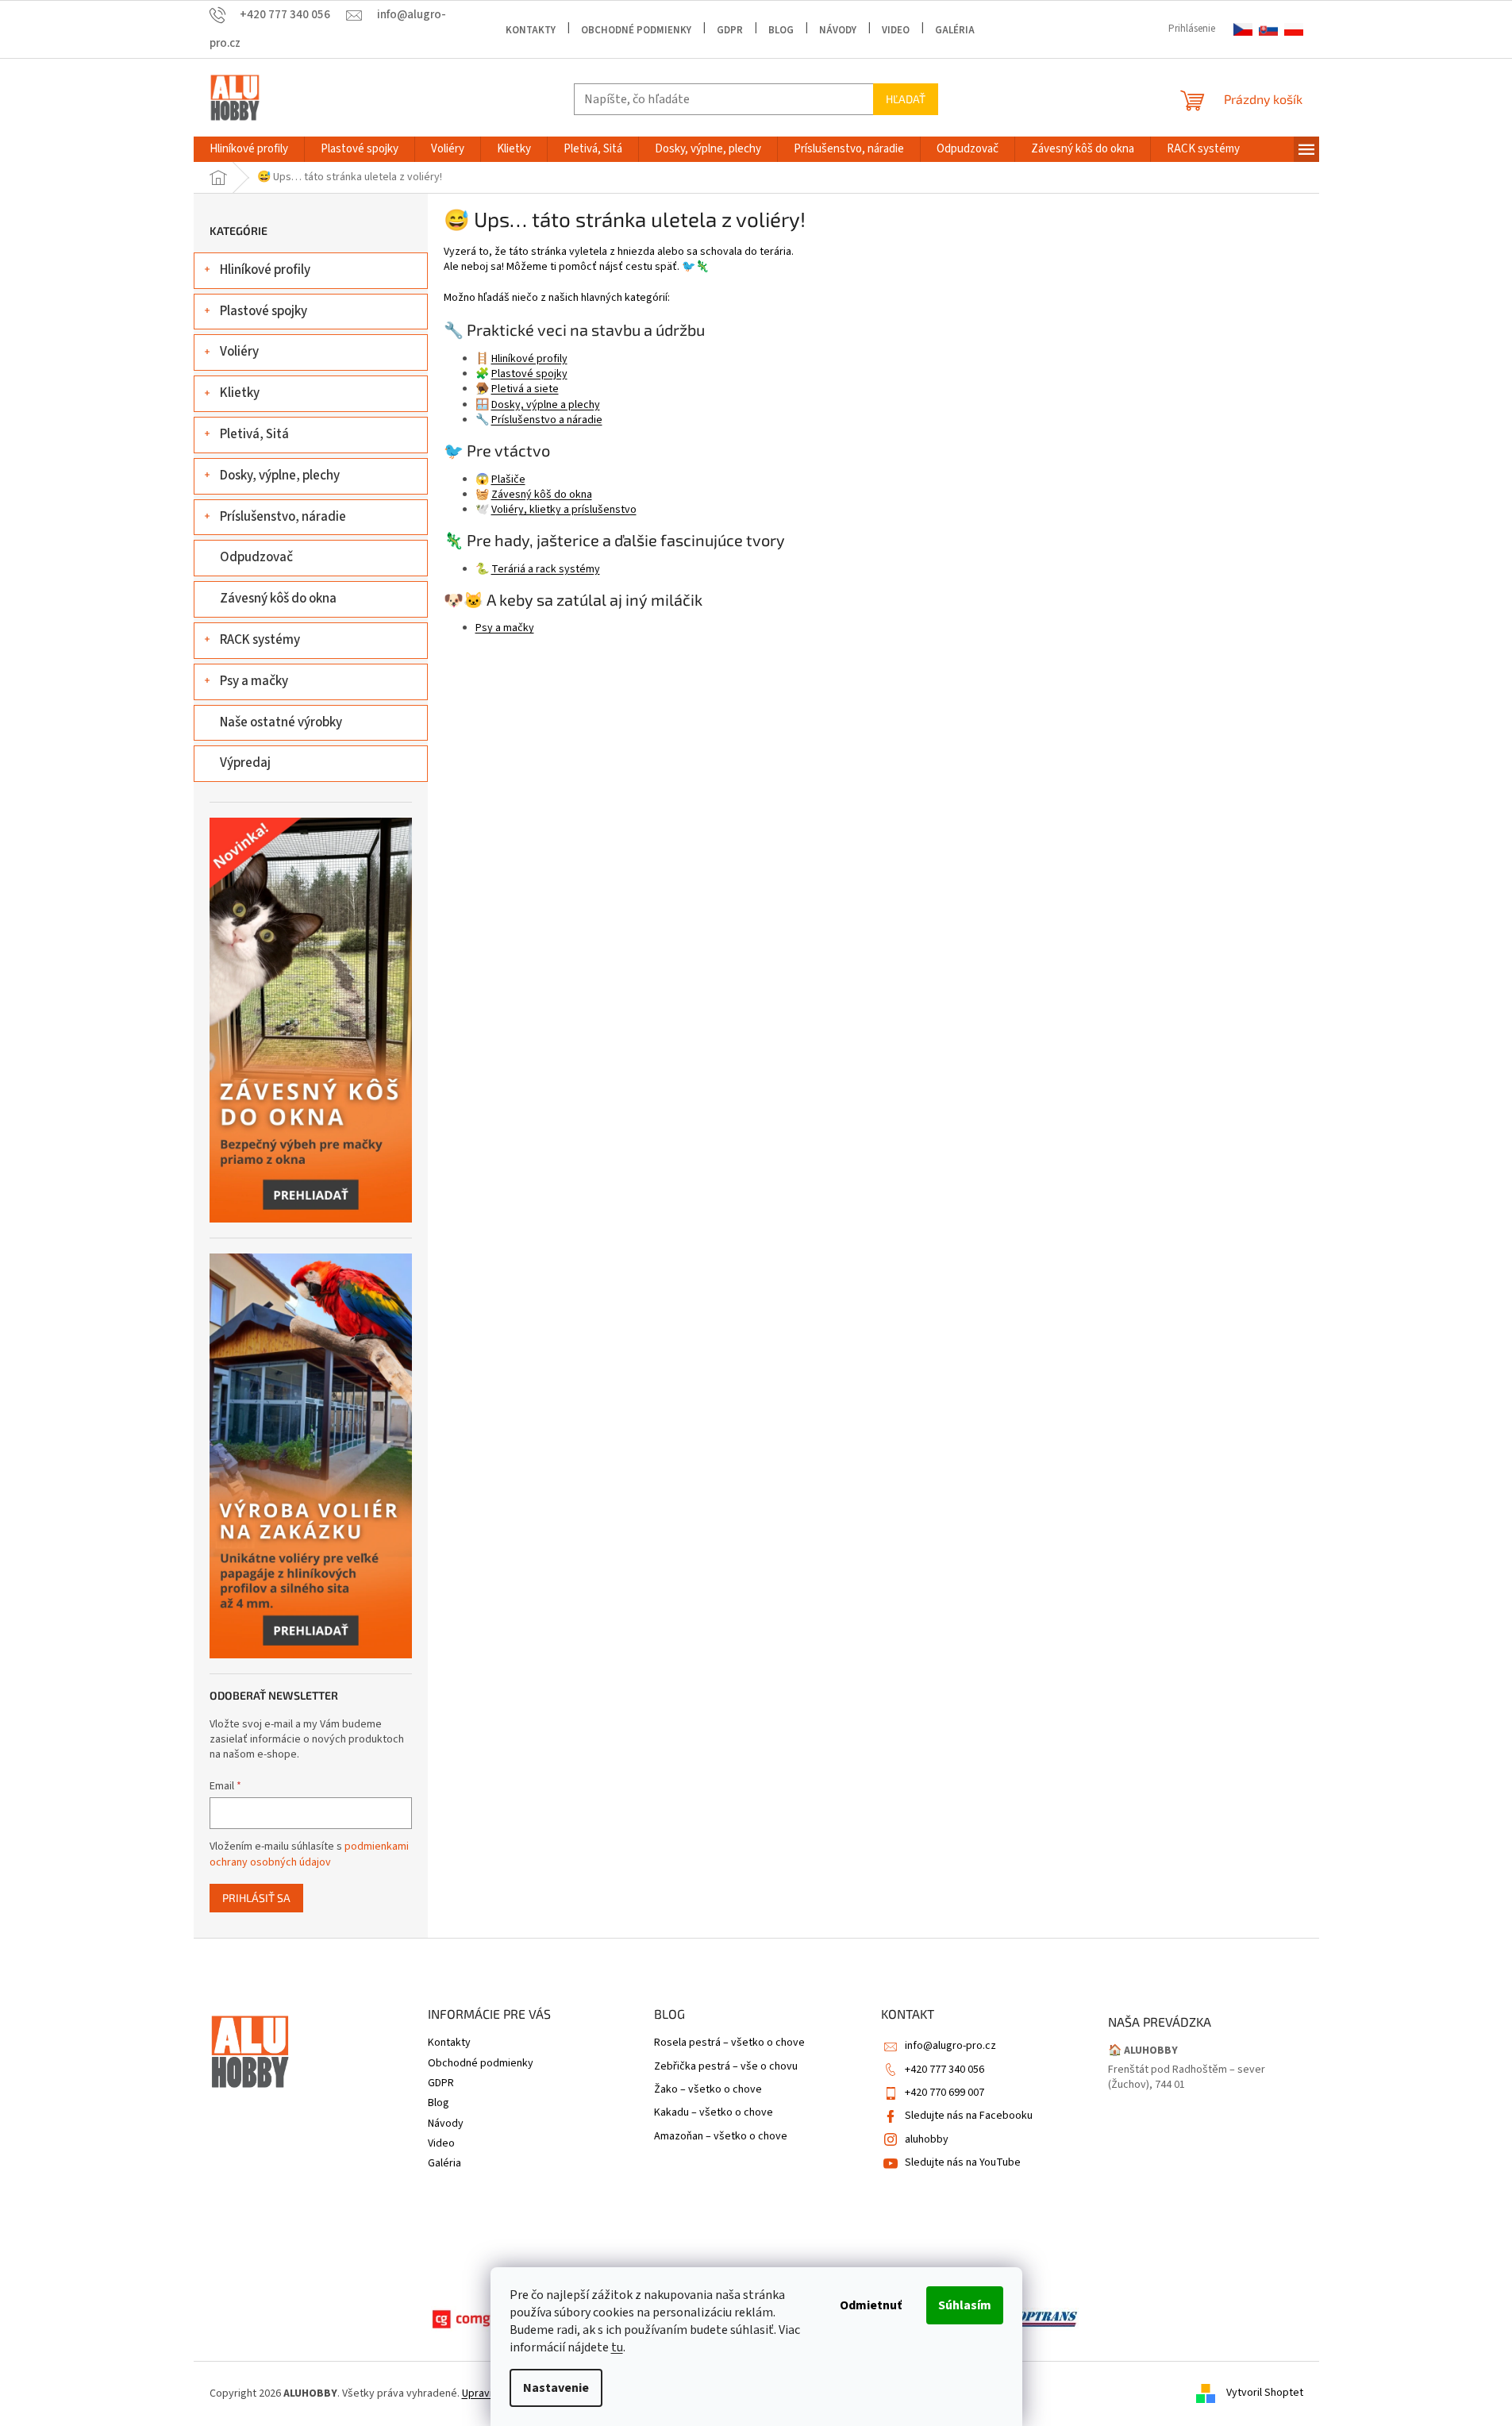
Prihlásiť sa (256, 1898)
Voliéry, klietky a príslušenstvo (564, 510)
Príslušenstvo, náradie (283, 517)
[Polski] (1294, 30)
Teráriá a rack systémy (546, 569)
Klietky (240, 393)
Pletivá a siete (525, 389)
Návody (838, 30)
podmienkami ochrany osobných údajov (309, 1854)
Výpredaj (245, 763)
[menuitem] (249, 149)
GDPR (730, 30)
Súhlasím (965, 2305)
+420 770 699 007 (945, 2093)
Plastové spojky (264, 311)
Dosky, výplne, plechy (280, 476)
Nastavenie (556, 2388)
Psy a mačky (254, 681)
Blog (781, 30)
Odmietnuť (871, 2305)
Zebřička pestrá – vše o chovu (726, 2067)
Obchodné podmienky (636, 30)
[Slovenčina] (1268, 30)
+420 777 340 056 (945, 2070)
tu (617, 2347)
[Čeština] (1243, 30)
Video (896, 30)
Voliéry (239, 352)
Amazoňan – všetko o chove (721, 2137)
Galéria (955, 30)
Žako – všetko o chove (708, 2090)
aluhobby (927, 2139)
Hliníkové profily (265, 270)
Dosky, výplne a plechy (546, 405)
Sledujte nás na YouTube (963, 2162)
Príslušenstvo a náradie (547, 420)
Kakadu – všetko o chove (714, 2113)
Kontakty (531, 30)
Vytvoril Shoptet (1265, 2393)
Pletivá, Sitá (254, 434)
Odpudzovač (256, 557)
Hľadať (906, 99)
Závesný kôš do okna (278, 599)
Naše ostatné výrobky (281, 722)
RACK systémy (260, 640)
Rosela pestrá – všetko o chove (729, 2043)
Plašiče (508, 479)
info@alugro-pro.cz (950, 2046)
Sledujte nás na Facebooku (969, 2116)
